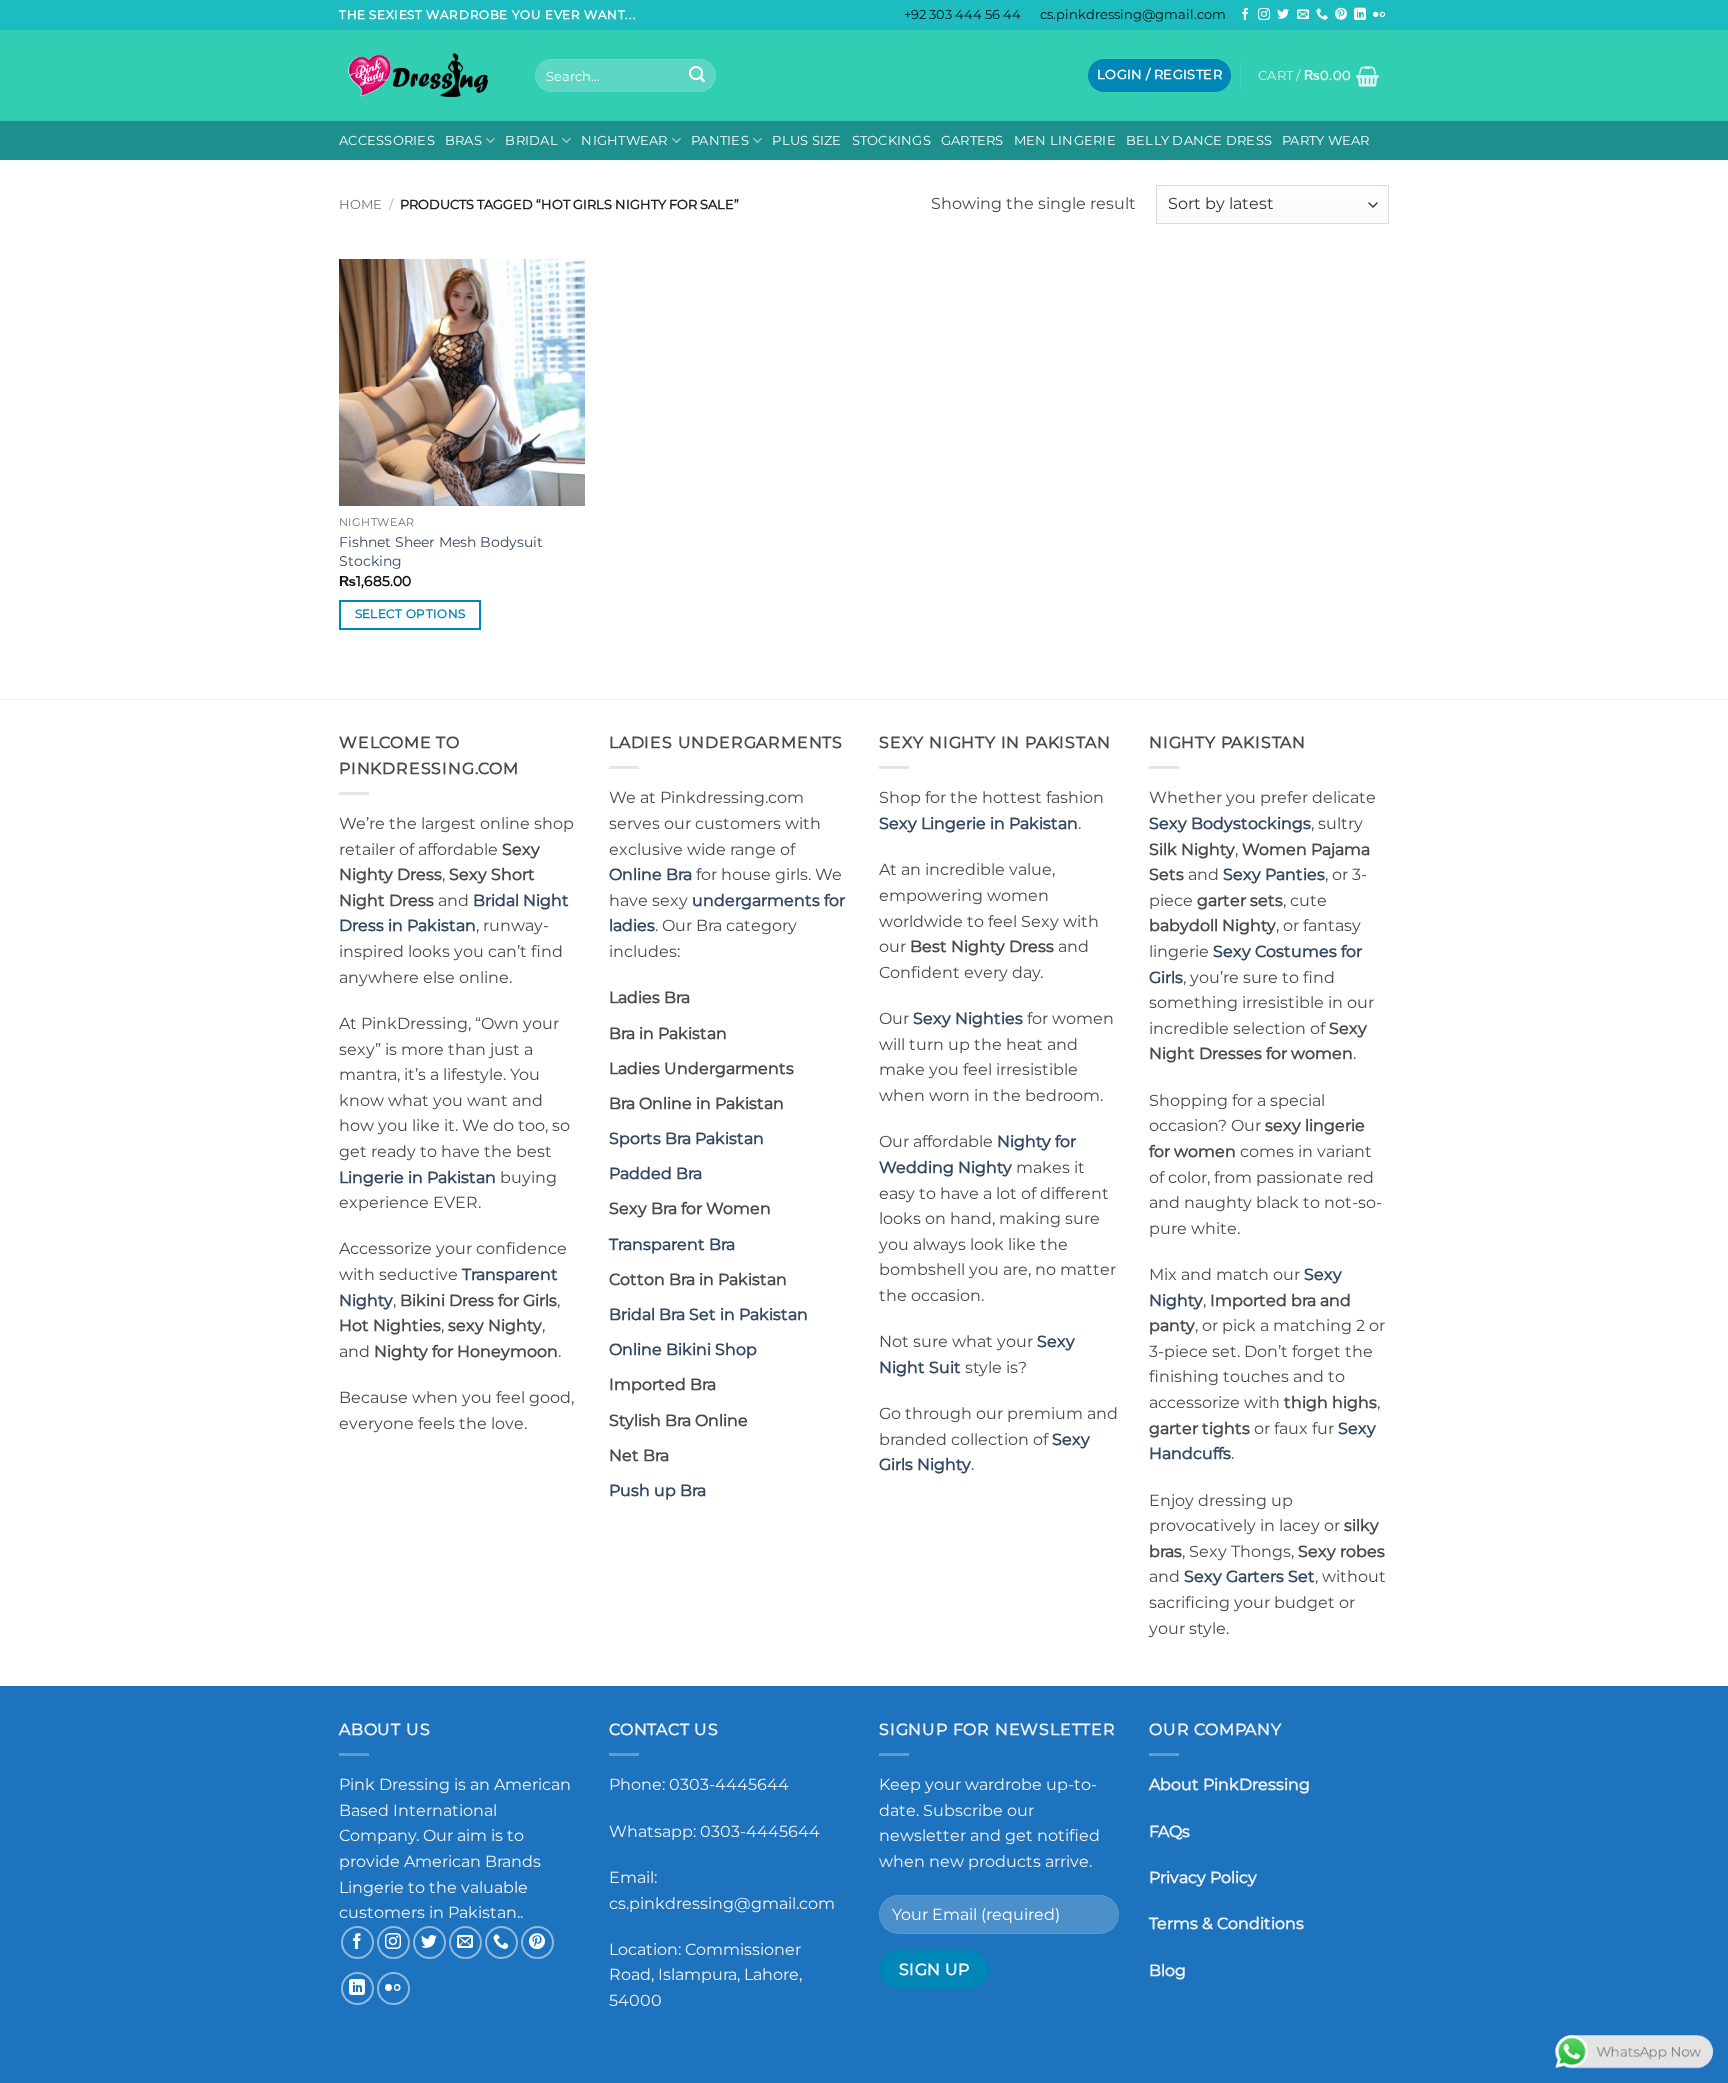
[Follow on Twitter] (1283, 15)
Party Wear (1326, 140)
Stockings (891, 140)
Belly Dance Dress (1199, 140)
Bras (463, 140)
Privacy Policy (1203, 1877)
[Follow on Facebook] (1245, 15)
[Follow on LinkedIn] (1360, 15)
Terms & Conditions (1226, 1923)
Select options (410, 614)
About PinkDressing (1229, 1784)
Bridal (531, 140)
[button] (1159, 75)
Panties (720, 140)
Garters (972, 140)
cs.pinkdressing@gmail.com (1133, 14)
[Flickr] (1379, 15)
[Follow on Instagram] (1264, 15)
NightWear (624, 140)
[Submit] (697, 76)
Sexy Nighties (968, 1018)
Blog (1167, 1970)
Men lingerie (1065, 140)
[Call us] (1322, 15)
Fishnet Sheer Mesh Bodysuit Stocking (441, 551)
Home (360, 204)
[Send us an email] (1303, 15)
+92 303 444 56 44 (962, 14)
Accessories (387, 140)
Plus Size (806, 140)
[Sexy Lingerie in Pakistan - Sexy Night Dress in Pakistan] (422, 75)
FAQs (1169, 1831)
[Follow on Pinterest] (1341, 15)
